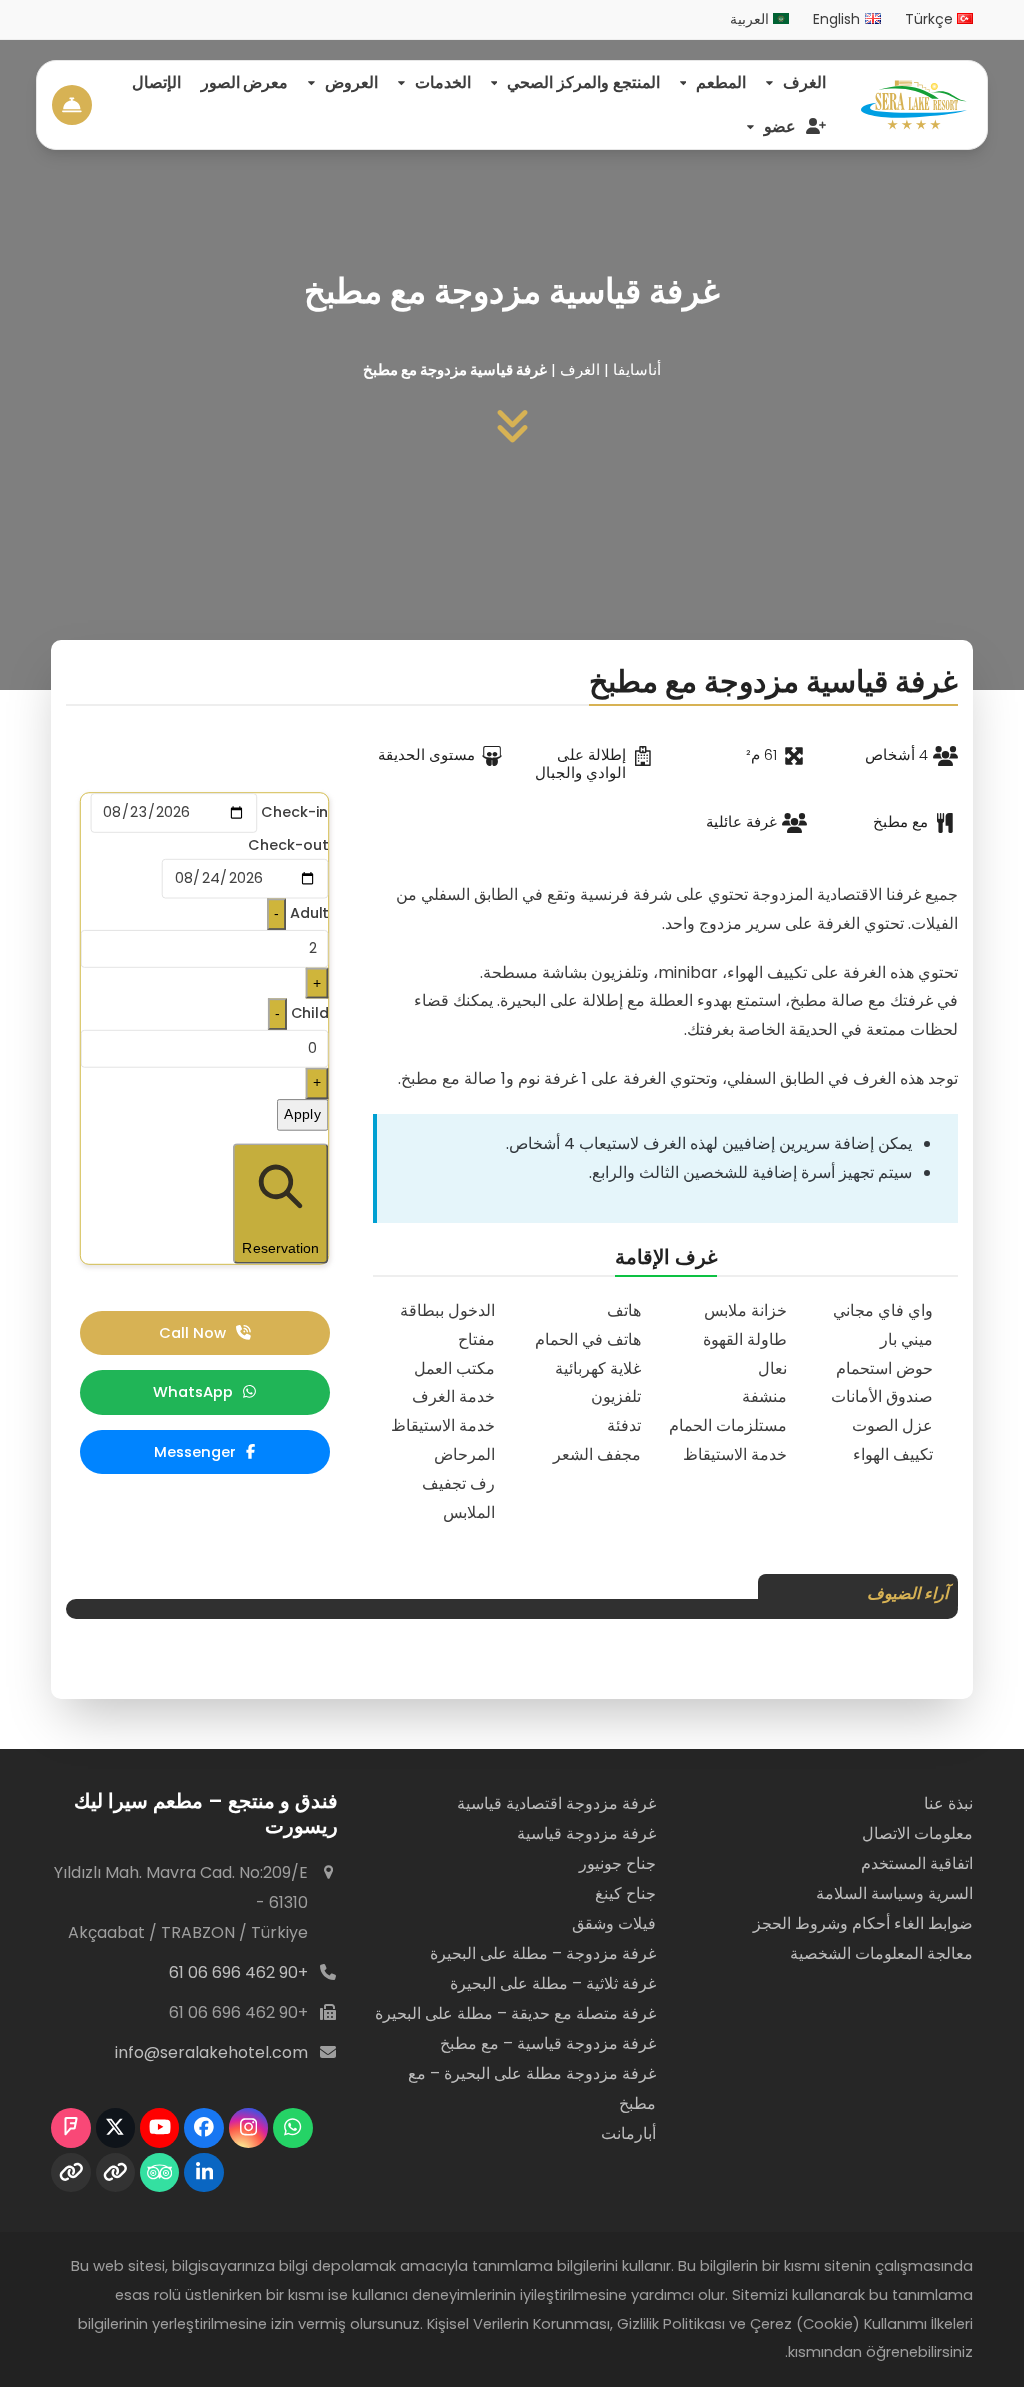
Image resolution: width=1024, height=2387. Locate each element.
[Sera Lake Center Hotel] (914, 105)
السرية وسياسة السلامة (894, 1893)
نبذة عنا (948, 1803)
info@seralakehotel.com (211, 2052)
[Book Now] (72, 104)
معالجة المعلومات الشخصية (881, 1953)
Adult (309, 912)
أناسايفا (637, 370)
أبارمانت (628, 2133)
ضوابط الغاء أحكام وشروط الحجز (863, 1923)
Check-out (289, 844)
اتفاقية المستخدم (917, 1863)
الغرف (580, 370)
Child (310, 1013)
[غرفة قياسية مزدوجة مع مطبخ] (512, 426)
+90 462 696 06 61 (238, 1972)
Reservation (280, 1247)
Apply (303, 1113)
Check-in (294, 812)
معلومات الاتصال (917, 1833)
